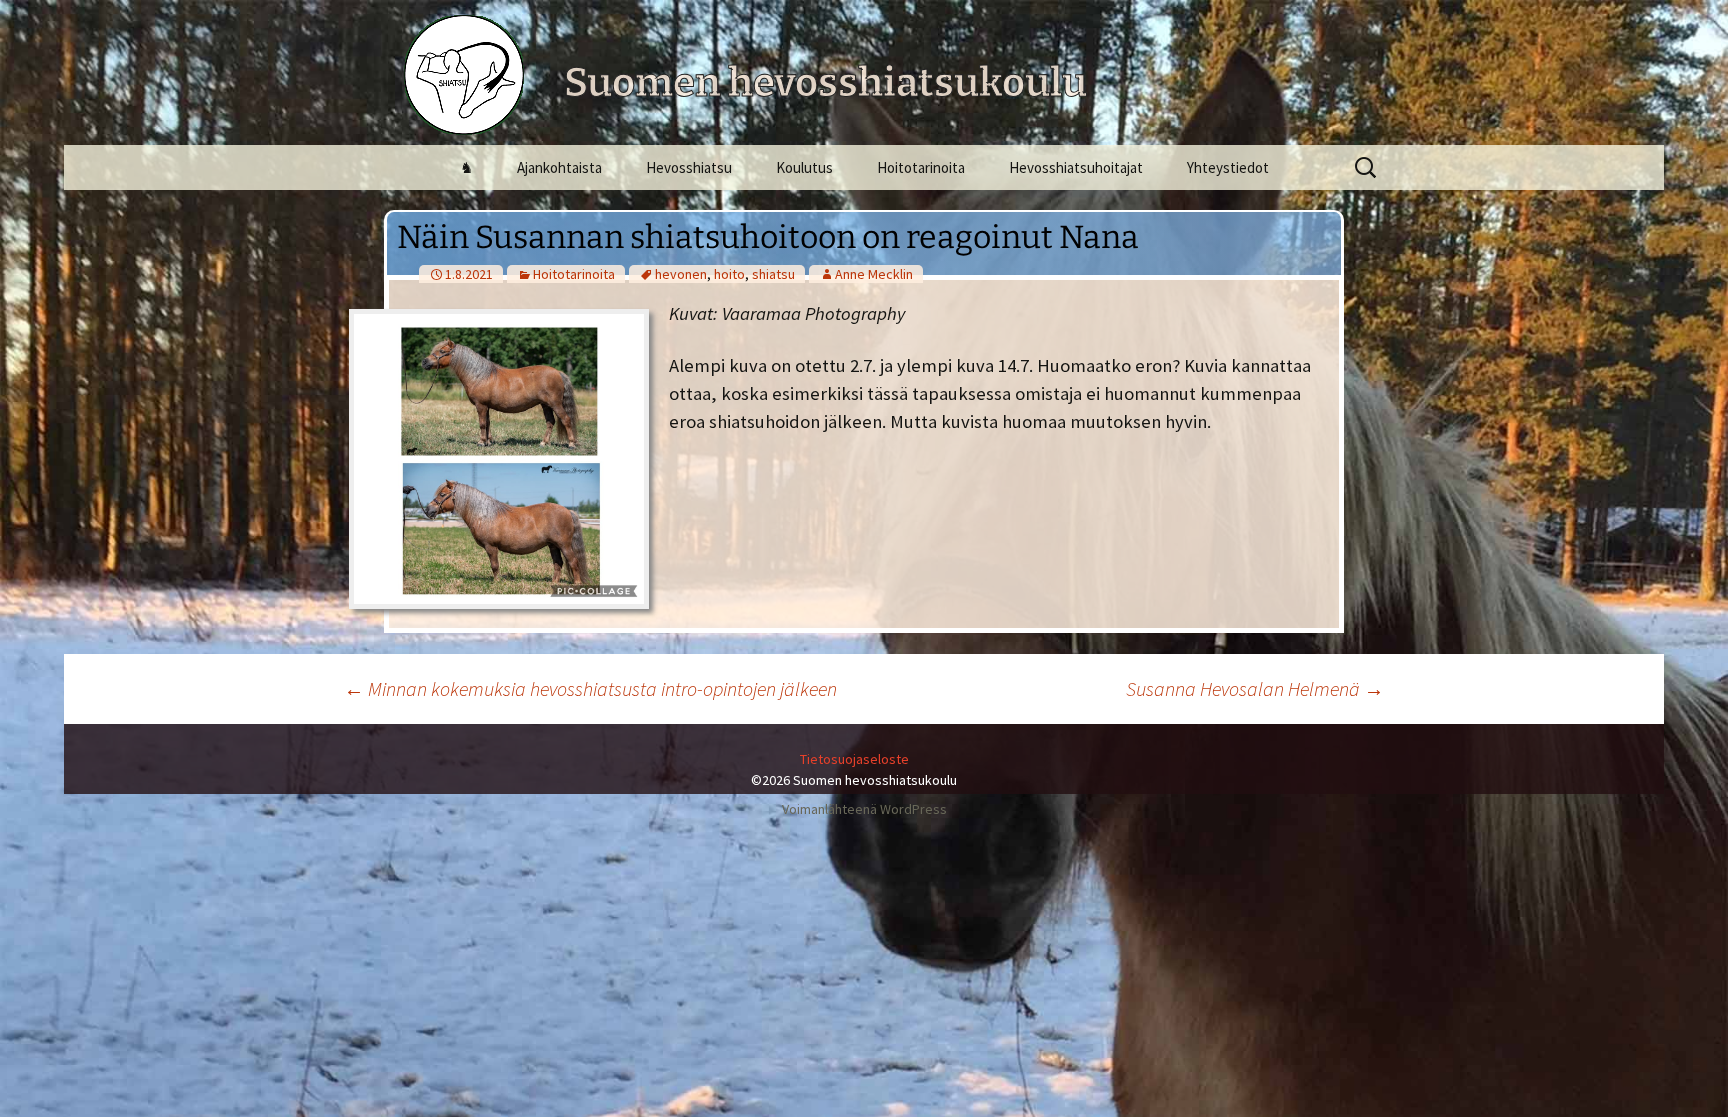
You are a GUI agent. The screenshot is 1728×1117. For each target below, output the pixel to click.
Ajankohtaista (559, 167)
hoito (729, 274)
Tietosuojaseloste (854, 759)
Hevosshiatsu (689, 167)
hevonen (681, 274)
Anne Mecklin (874, 274)
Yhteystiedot (1228, 167)
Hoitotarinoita (921, 167)
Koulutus (804, 167)
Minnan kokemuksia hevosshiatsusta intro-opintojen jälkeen (590, 688)
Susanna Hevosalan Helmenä (1255, 688)
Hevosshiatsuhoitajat (1076, 167)
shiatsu (773, 274)
